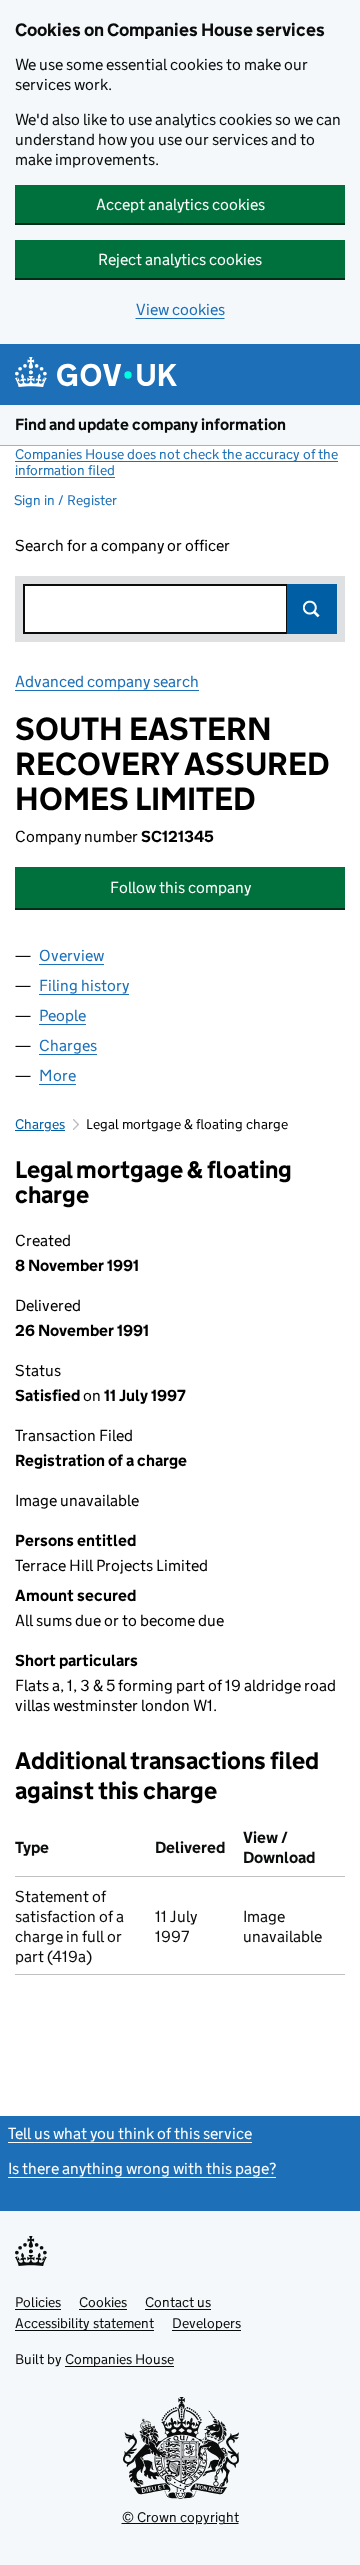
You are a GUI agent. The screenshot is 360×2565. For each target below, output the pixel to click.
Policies (38, 2302)
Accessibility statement (84, 2323)
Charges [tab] (68, 1045)
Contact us (178, 2302)
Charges (40, 1124)
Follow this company (180, 887)
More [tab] (57, 1075)
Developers (206, 2323)
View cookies (180, 309)
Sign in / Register (65, 500)
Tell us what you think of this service (130, 2133)
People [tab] (62, 1015)
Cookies (103, 2302)
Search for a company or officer (122, 545)
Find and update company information (150, 424)
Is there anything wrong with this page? (142, 2168)
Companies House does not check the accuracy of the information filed (176, 462)
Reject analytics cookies (180, 259)
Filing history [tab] (84, 985)
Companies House (119, 2359)
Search (312, 609)
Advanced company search (107, 681)
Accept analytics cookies (180, 204)
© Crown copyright (180, 2517)
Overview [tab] (71, 955)
